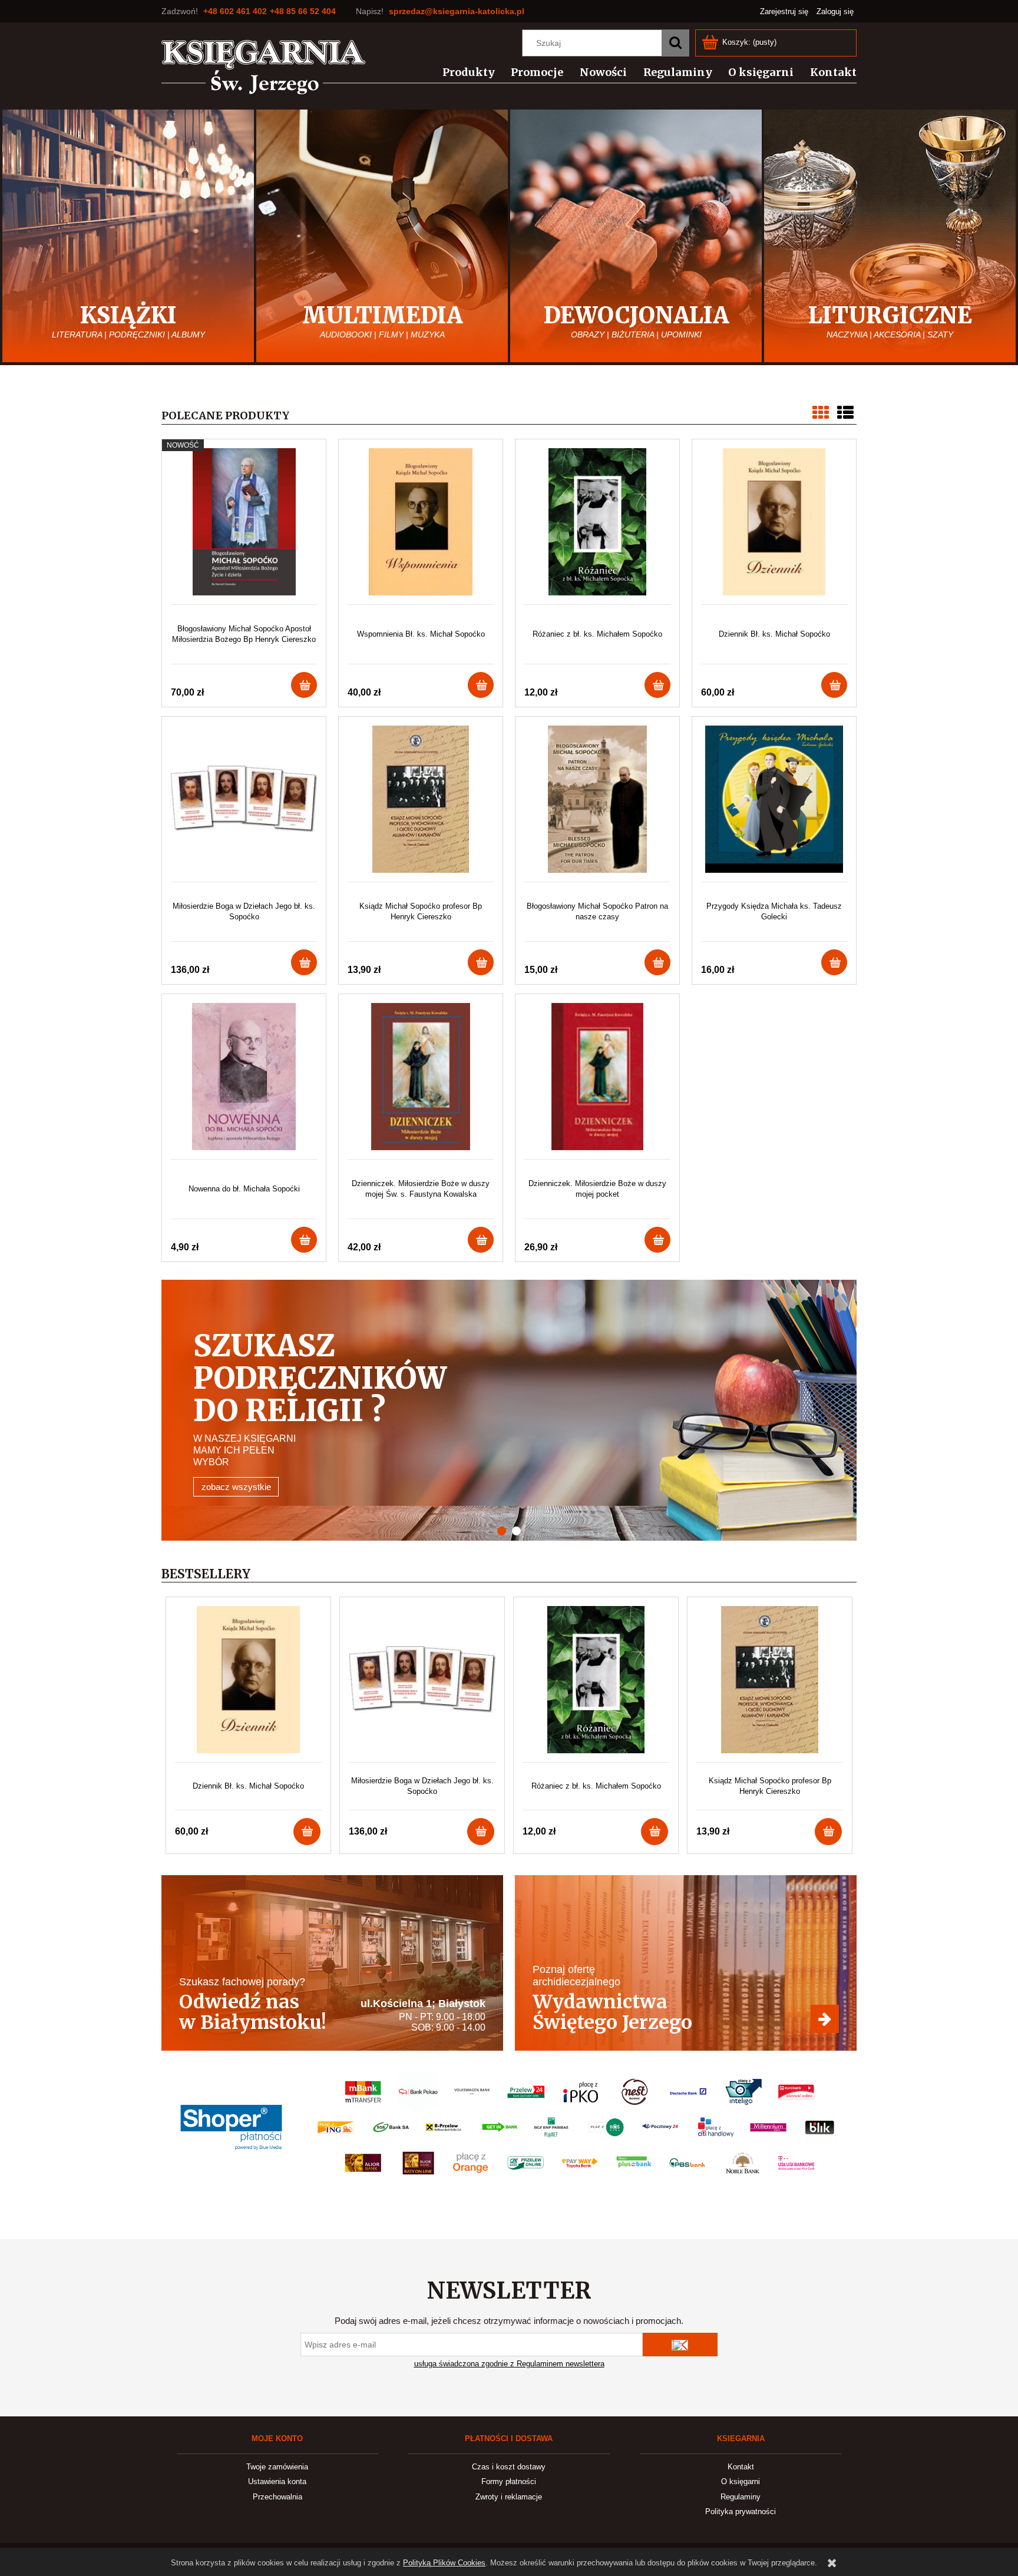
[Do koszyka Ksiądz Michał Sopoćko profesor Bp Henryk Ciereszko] (481, 962)
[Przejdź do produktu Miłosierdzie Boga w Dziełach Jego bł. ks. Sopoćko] (244, 804)
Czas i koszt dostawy (509, 2467)
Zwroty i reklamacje (509, 2497)
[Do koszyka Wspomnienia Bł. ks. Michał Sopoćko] (481, 685)
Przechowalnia (277, 2497)
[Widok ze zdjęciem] (821, 413)
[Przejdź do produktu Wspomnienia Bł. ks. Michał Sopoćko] (421, 526)
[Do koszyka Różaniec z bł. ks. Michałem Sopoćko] (657, 685)
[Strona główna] (264, 67)
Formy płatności (509, 2481)
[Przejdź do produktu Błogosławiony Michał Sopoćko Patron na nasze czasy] (597, 804)
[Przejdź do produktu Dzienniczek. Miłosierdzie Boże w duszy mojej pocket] (597, 1081)
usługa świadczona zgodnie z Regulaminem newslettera (509, 2364)
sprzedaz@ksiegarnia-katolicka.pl (457, 11)
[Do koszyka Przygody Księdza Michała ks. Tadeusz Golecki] (834, 962)
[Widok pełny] (845, 413)
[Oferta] (686, 1963)
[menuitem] (462, 72)
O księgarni (741, 2481)
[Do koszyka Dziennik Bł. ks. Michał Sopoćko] (834, 685)
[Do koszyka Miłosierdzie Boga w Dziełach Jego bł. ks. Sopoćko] (304, 962)
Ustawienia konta (277, 2481)
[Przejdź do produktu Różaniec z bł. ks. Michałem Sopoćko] (597, 526)
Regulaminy (741, 2497)
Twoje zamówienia (277, 2467)
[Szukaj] (675, 43)
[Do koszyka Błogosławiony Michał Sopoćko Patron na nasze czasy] (657, 962)
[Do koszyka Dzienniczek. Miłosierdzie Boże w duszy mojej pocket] (657, 1240)
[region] (509, 1410)
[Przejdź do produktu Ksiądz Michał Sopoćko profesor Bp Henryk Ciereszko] (421, 804)
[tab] (516, 1531)
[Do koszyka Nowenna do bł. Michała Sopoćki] (304, 1240)
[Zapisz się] (680, 2345)
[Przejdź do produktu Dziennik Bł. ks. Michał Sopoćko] (774, 526)
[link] (509, 1410)
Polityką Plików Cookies (444, 2563)
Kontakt (741, 2467)
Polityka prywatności (741, 2512)
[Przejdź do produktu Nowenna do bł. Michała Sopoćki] (244, 1081)
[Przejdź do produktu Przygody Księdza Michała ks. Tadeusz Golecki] (774, 804)
